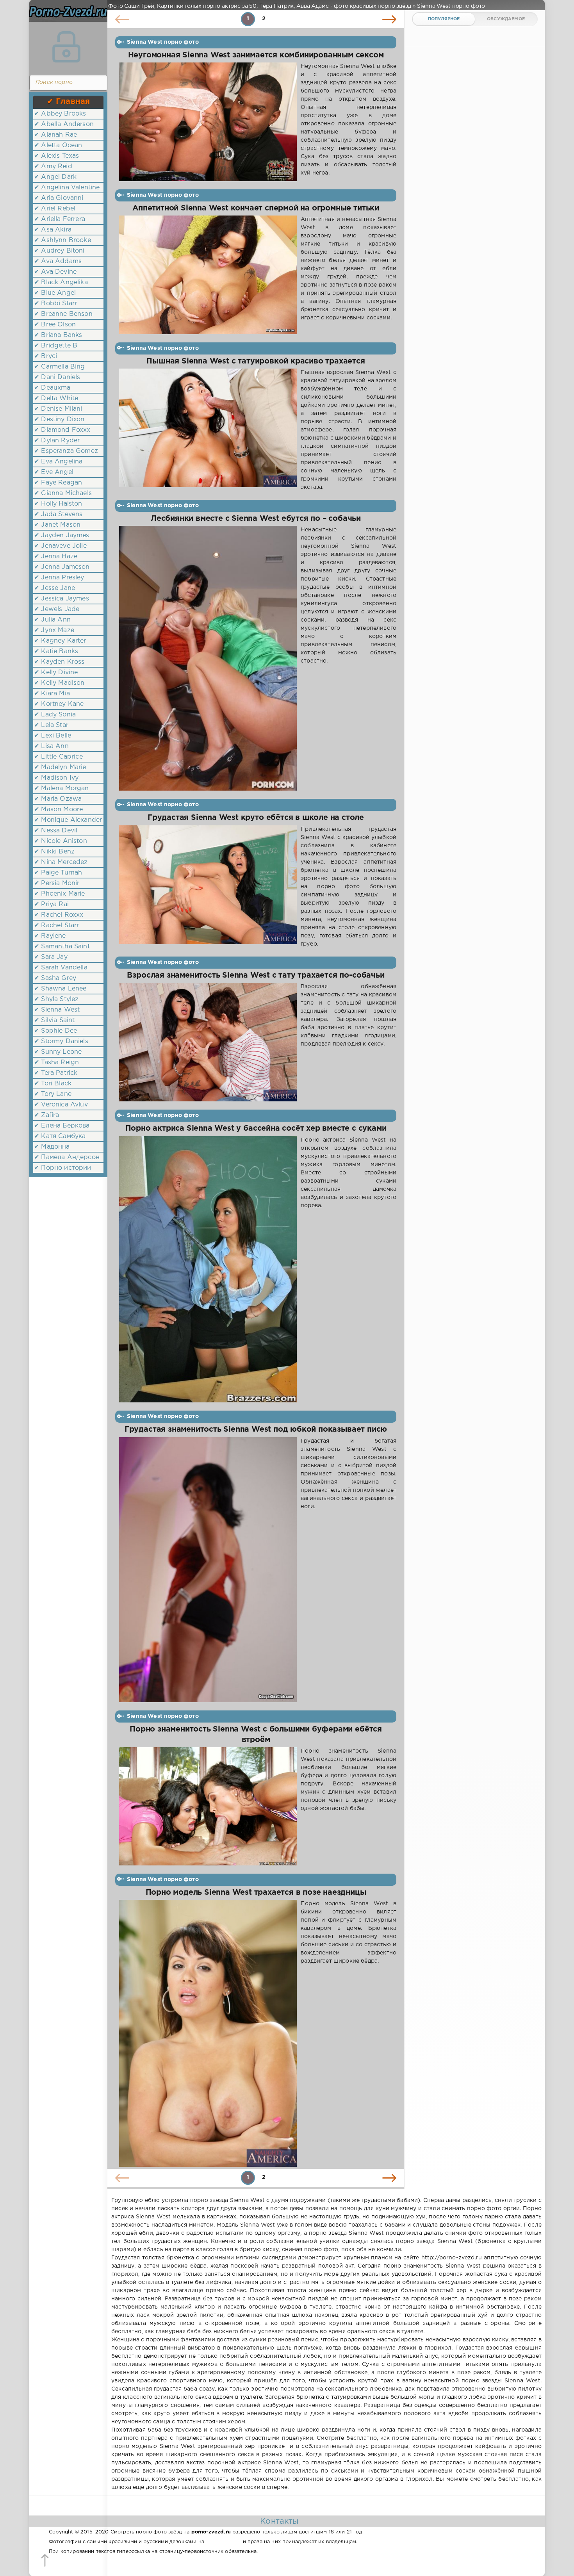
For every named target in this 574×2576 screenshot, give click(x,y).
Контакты (279, 2521)
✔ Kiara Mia (52, 694)
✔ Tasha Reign (56, 1063)
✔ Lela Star (51, 725)
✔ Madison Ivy (56, 778)
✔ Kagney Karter (60, 641)
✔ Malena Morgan (61, 788)
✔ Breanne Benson (63, 314)
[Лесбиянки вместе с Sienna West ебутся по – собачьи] (208, 658)
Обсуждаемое (506, 19)
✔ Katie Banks (56, 651)
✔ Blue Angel (55, 293)
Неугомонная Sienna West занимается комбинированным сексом (256, 55)
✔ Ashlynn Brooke (62, 240)
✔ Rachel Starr (56, 925)
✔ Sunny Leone (58, 1052)
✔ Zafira (46, 1115)
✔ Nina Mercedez (61, 862)
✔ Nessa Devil (56, 831)
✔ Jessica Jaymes (61, 599)
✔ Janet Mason (57, 525)
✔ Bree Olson (55, 325)
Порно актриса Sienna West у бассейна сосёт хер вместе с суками (256, 1129)
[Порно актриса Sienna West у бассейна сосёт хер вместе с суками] (208, 1269)
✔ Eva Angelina (58, 462)
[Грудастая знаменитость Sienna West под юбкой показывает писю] (208, 1570)
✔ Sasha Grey (55, 978)
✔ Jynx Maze (54, 630)
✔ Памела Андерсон (67, 1157)
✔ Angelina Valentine (67, 188)
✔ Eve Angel (54, 472)
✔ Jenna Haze (56, 557)
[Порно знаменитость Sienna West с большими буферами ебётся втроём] (208, 1806)
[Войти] (66, 47)
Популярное (444, 19)
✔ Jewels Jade (57, 609)
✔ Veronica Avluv (61, 1105)
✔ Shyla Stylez (56, 999)
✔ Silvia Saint (54, 1020)
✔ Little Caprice (58, 757)
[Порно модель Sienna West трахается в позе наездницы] (208, 2033)
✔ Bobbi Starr (55, 304)
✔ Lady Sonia (55, 715)
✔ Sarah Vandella (61, 968)
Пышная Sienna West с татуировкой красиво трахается (256, 361)
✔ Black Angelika (61, 282)
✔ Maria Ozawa (58, 799)
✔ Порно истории (63, 1168)
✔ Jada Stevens (58, 514)
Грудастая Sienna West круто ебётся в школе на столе (256, 818)
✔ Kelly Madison (59, 683)
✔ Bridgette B (56, 346)
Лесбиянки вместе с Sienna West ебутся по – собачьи (256, 519)
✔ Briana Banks (58, 335)
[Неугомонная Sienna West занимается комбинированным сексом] (208, 122)
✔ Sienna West (57, 1010)
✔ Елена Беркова (62, 1126)
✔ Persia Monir (57, 883)
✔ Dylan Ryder (57, 441)
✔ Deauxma (52, 388)
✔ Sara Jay (51, 957)
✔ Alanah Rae (55, 135)
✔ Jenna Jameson (62, 567)
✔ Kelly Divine (56, 673)
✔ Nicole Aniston (61, 841)
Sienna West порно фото (163, 42)
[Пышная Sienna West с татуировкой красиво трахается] (208, 430)
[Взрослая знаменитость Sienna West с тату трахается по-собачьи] (208, 1042)
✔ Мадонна (52, 1147)
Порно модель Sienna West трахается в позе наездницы (256, 1893)
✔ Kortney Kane (59, 704)
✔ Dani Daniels (57, 377)
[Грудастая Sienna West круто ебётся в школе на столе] (208, 887)
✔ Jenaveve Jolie (60, 546)
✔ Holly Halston (58, 504)
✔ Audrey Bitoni (59, 251)
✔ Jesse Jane (54, 588)
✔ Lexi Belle (53, 736)
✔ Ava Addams (58, 261)
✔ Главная (69, 102)
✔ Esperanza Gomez (66, 451)
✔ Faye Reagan (58, 483)
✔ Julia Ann (52, 620)
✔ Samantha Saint (62, 947)
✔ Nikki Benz (54, 852)
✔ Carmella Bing (60, 367)
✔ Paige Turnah (58, 873)
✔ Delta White (56, 398)
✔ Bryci (45, 356)
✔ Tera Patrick (56, 1073)
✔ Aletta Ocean (58, 145)
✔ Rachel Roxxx (59, 915)
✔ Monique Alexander (68, 820)
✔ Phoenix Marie (60, 894)
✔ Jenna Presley (59, 578)
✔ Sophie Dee (55, 1031)
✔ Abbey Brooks (60, 114)
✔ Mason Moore (58, 810)
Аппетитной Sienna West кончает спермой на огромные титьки (256, 208)
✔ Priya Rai (51, 904)
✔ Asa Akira (53, 230)
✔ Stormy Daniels (61, 1041)
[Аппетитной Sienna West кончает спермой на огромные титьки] (208, 275)
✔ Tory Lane (53, 1094)
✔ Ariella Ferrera (60, 219)
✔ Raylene (50, 936)
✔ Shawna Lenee (60, 989)
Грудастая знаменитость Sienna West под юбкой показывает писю (256, 1430)
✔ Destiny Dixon (59, 420)
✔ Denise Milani (58, 409)
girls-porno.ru (223, 2542)
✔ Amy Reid (53, 167)
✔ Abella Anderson (64, 124)
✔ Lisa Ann (51, 746)
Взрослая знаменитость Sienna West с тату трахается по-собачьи (256, 975)
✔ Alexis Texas (56, 156)
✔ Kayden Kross (59, 662)
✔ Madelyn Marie (60, 767)
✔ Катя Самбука (60, 1136)
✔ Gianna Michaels (63, 493)
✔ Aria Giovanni (59, 198)
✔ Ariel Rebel (55, 209)
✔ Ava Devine (55, 272)
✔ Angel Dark (55, 177)
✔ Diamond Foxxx (62, 430)
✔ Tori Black (53, 1084)
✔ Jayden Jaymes (62, 535)
